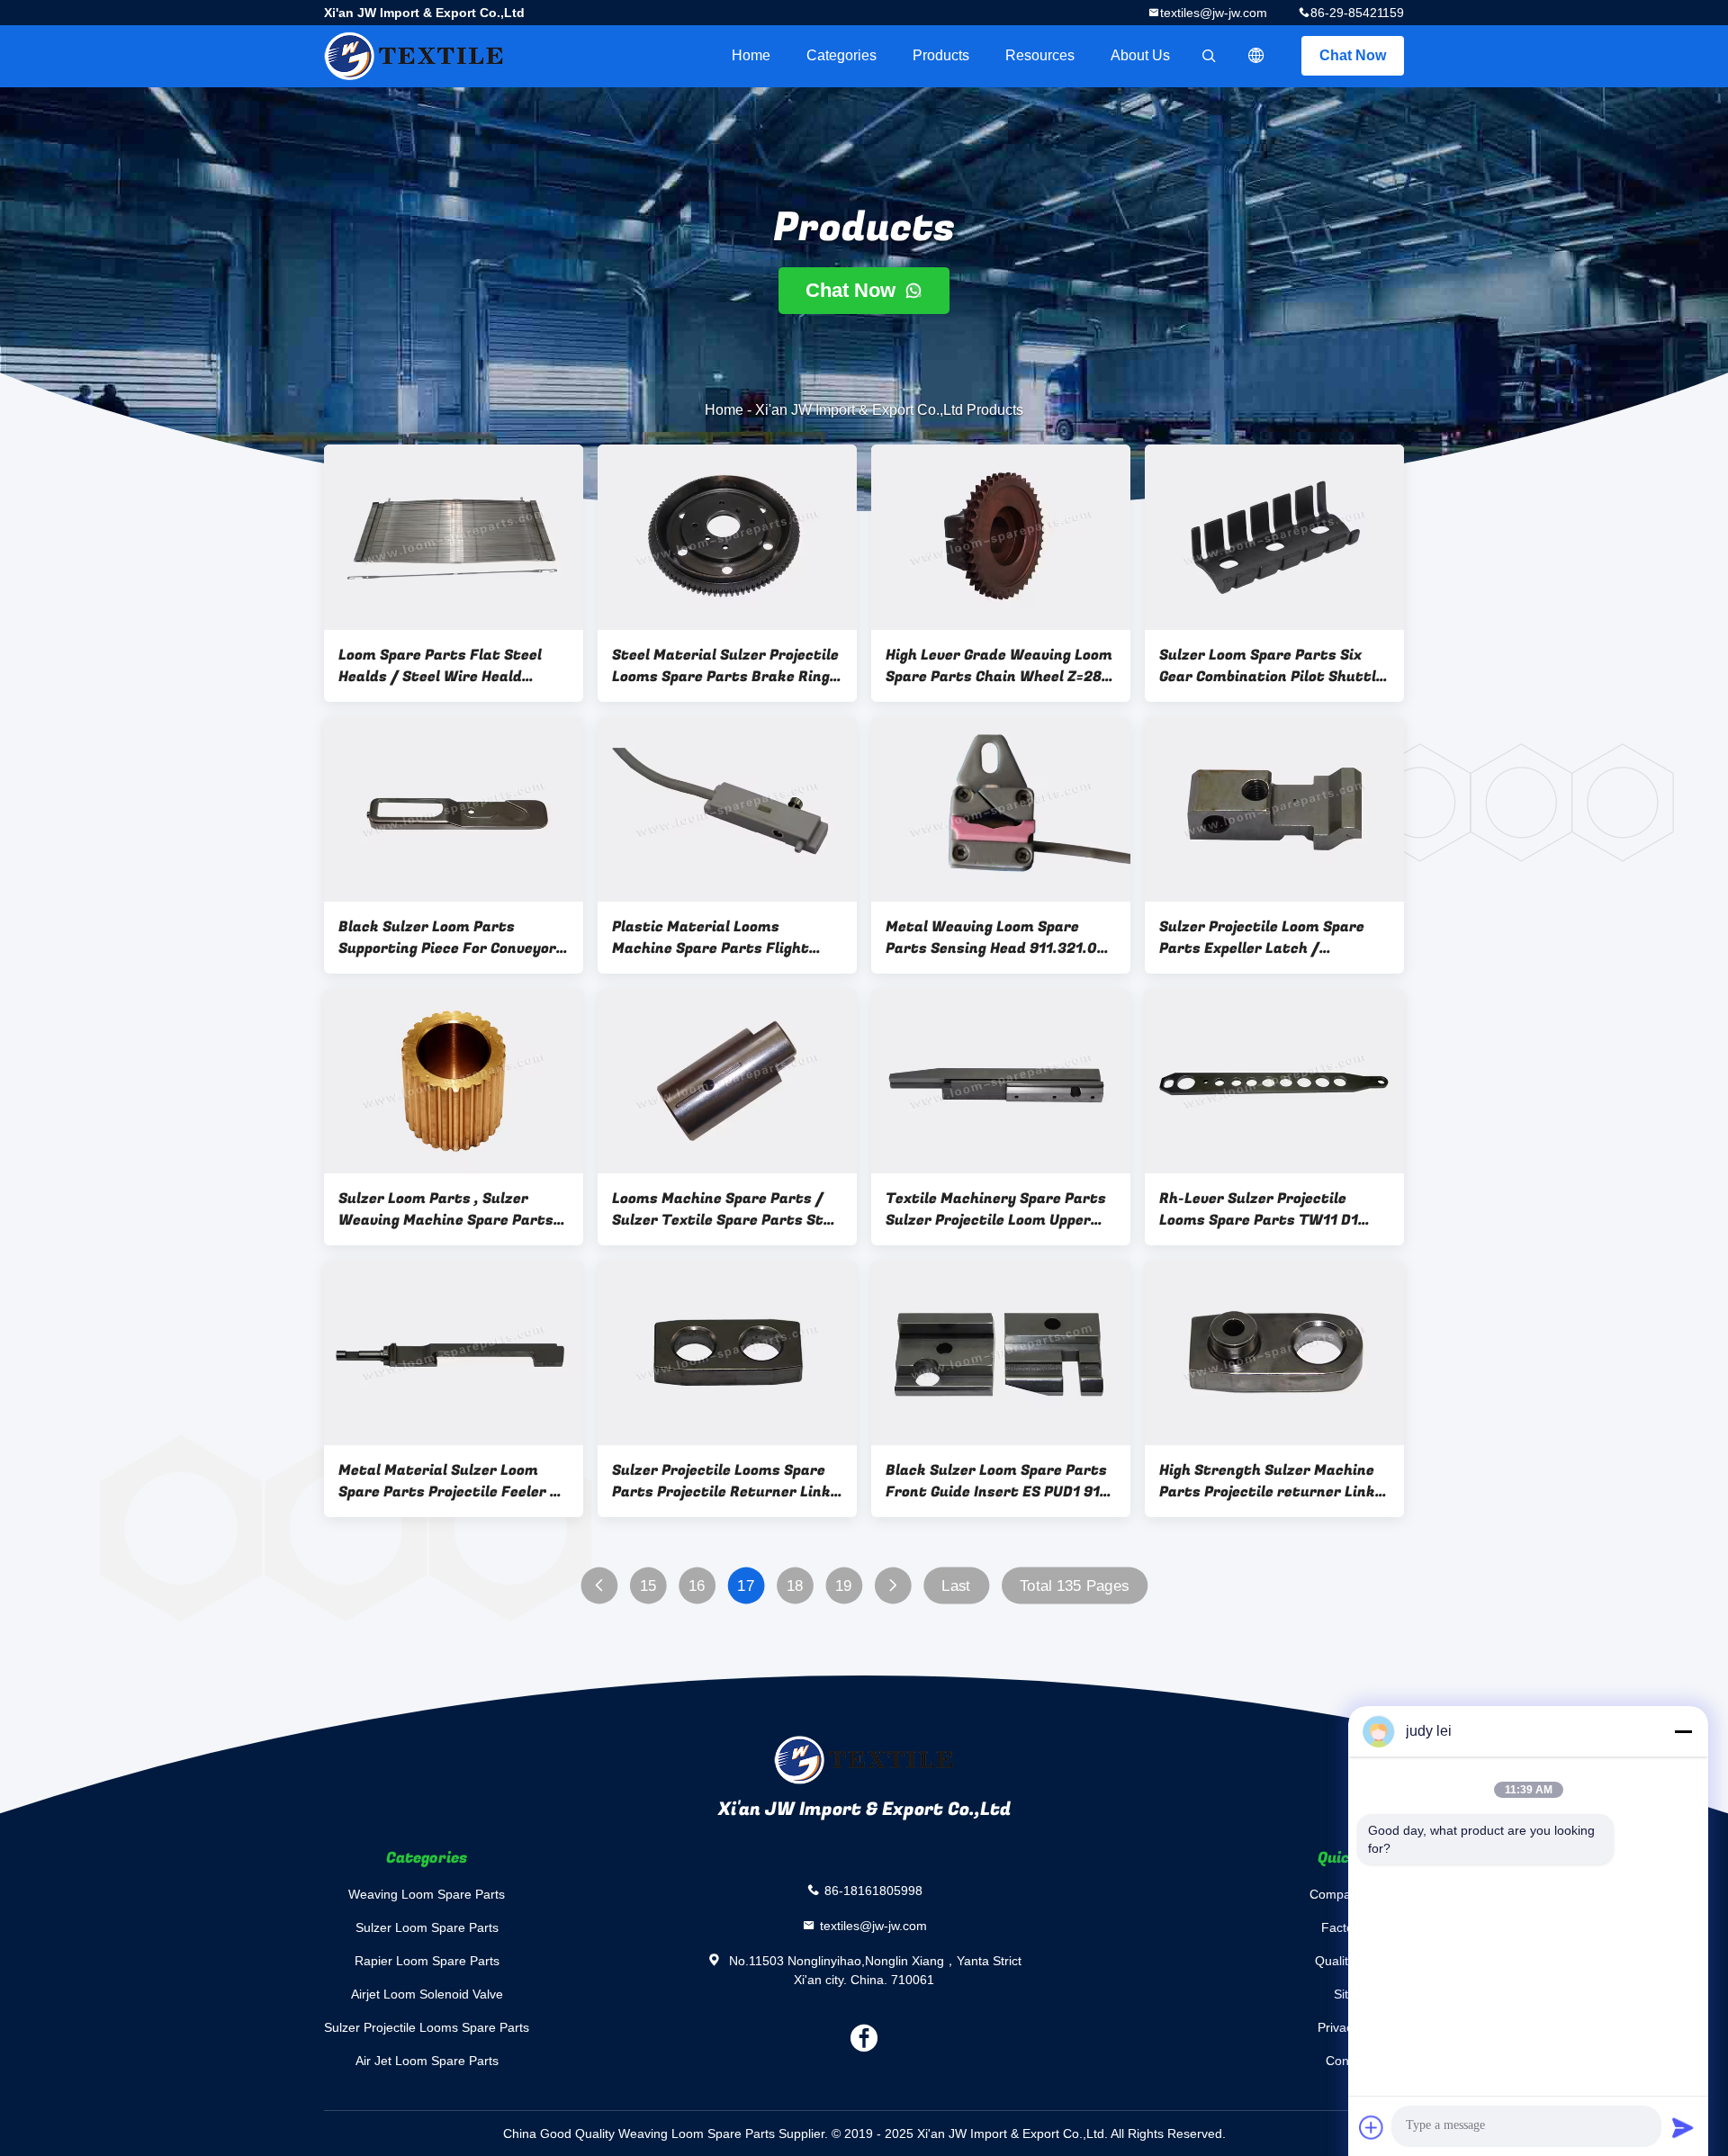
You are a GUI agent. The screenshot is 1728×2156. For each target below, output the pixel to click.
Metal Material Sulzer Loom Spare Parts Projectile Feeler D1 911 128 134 (453, 1481)
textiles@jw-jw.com (1214, 13)
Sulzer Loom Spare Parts (427, 1927)
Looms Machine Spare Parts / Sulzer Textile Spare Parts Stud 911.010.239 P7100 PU (727, 1209)
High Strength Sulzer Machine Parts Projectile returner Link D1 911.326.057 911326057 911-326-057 (1270, 1481)
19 (844, 1586)
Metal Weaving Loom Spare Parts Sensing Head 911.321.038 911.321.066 (1000, 938)
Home (751, 55)
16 (697, 1586)
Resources (1040, 55)
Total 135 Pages (1075, 1586)
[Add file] (1372, 2127)
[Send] (1683, 2127)
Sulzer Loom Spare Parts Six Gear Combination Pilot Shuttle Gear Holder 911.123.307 (1272, 666)
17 (746, 1586)
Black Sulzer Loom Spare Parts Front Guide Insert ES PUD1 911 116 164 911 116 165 (996, 1481)
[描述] (1256, 56)
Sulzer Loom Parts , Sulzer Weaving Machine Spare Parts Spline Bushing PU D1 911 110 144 (446, 1209)
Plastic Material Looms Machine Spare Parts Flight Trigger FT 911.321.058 (711, 938)
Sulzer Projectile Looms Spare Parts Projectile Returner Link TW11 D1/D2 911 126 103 (721, 1481)
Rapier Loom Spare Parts (427, 1961)
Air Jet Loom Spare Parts (427, 2061)
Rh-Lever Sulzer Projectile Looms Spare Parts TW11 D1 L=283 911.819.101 (1259, 1209)
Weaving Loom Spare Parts (427, 1894)
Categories (841, 55)
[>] (892, 1586)
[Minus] (1683, 1731)
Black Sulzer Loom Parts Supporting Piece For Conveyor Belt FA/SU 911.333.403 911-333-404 (447, 938)
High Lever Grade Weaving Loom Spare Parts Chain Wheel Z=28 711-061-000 (999, 666)
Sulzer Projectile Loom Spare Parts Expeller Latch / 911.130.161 (1262, 938)
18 (795, 1586)
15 (648, 1586)
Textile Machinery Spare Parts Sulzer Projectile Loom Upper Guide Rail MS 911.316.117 (996, 1209)
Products (941, 55)
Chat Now (1353, 55)
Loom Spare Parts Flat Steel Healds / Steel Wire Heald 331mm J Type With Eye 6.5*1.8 (450, 666)
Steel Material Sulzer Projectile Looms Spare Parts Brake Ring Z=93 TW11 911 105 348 (725, 666)
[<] (599, 1586)
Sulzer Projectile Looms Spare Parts (427, 2027)
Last (956, 1586)
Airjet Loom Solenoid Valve (427, 1994)
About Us (1140, 55)
